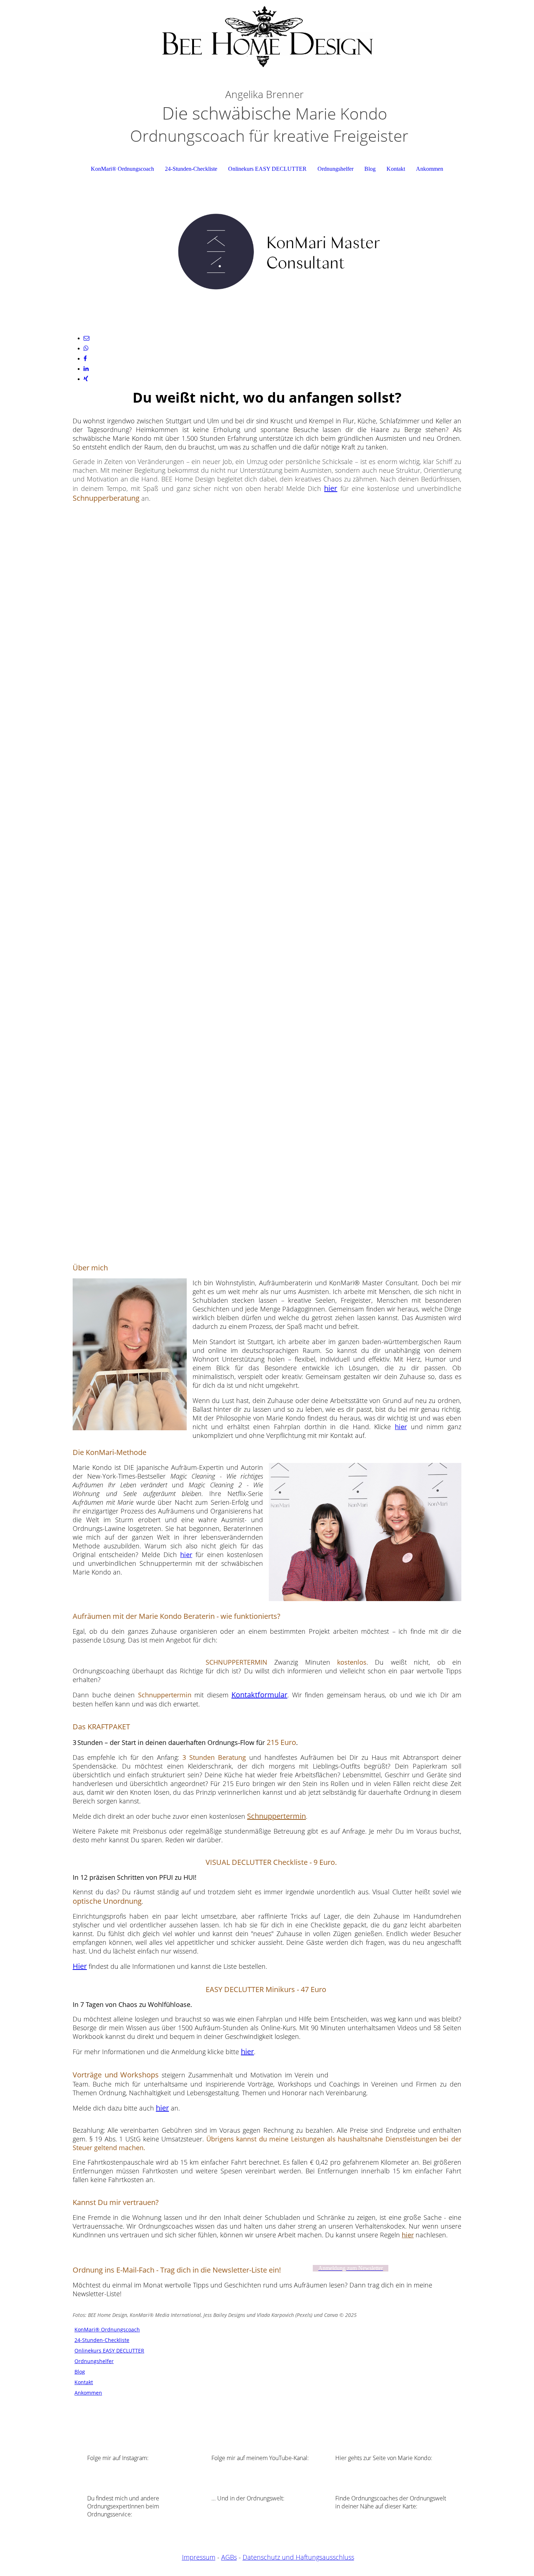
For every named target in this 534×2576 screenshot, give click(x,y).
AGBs (229, 2557)
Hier (80, 1966)
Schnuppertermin (276, 1816)
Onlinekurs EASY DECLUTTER (267, 169)
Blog (370, 169)
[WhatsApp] (86, 348)
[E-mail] (86, 338)
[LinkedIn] (86, 369)
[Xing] (86, 379)
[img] (267, 36)
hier (331, 488)
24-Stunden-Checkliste (191, 169)
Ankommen (430, 169)
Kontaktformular (259, 1695)
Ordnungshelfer (335, 169)
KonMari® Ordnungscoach (122, 169)
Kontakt (396, 169)
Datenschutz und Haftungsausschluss (298, 2557)
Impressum (199, 2557)
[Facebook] (85, 358)
